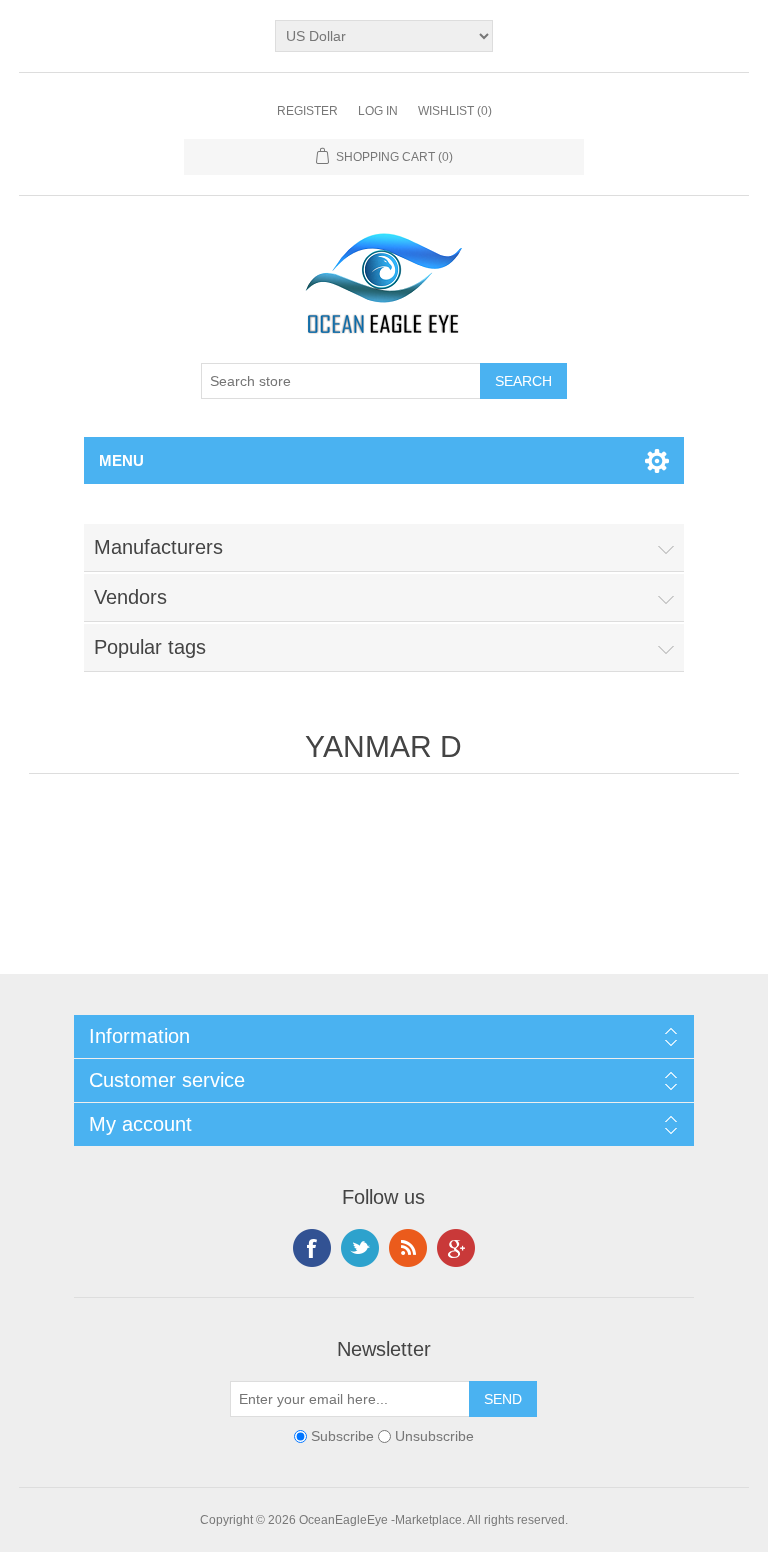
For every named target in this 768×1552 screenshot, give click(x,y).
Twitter (360, 1248)
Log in (378, 111)
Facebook (312, 1248)
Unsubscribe (434, 1436)
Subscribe (342, 1436)
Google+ (456, 1248)
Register (307, 111)
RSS (408, 1248)
